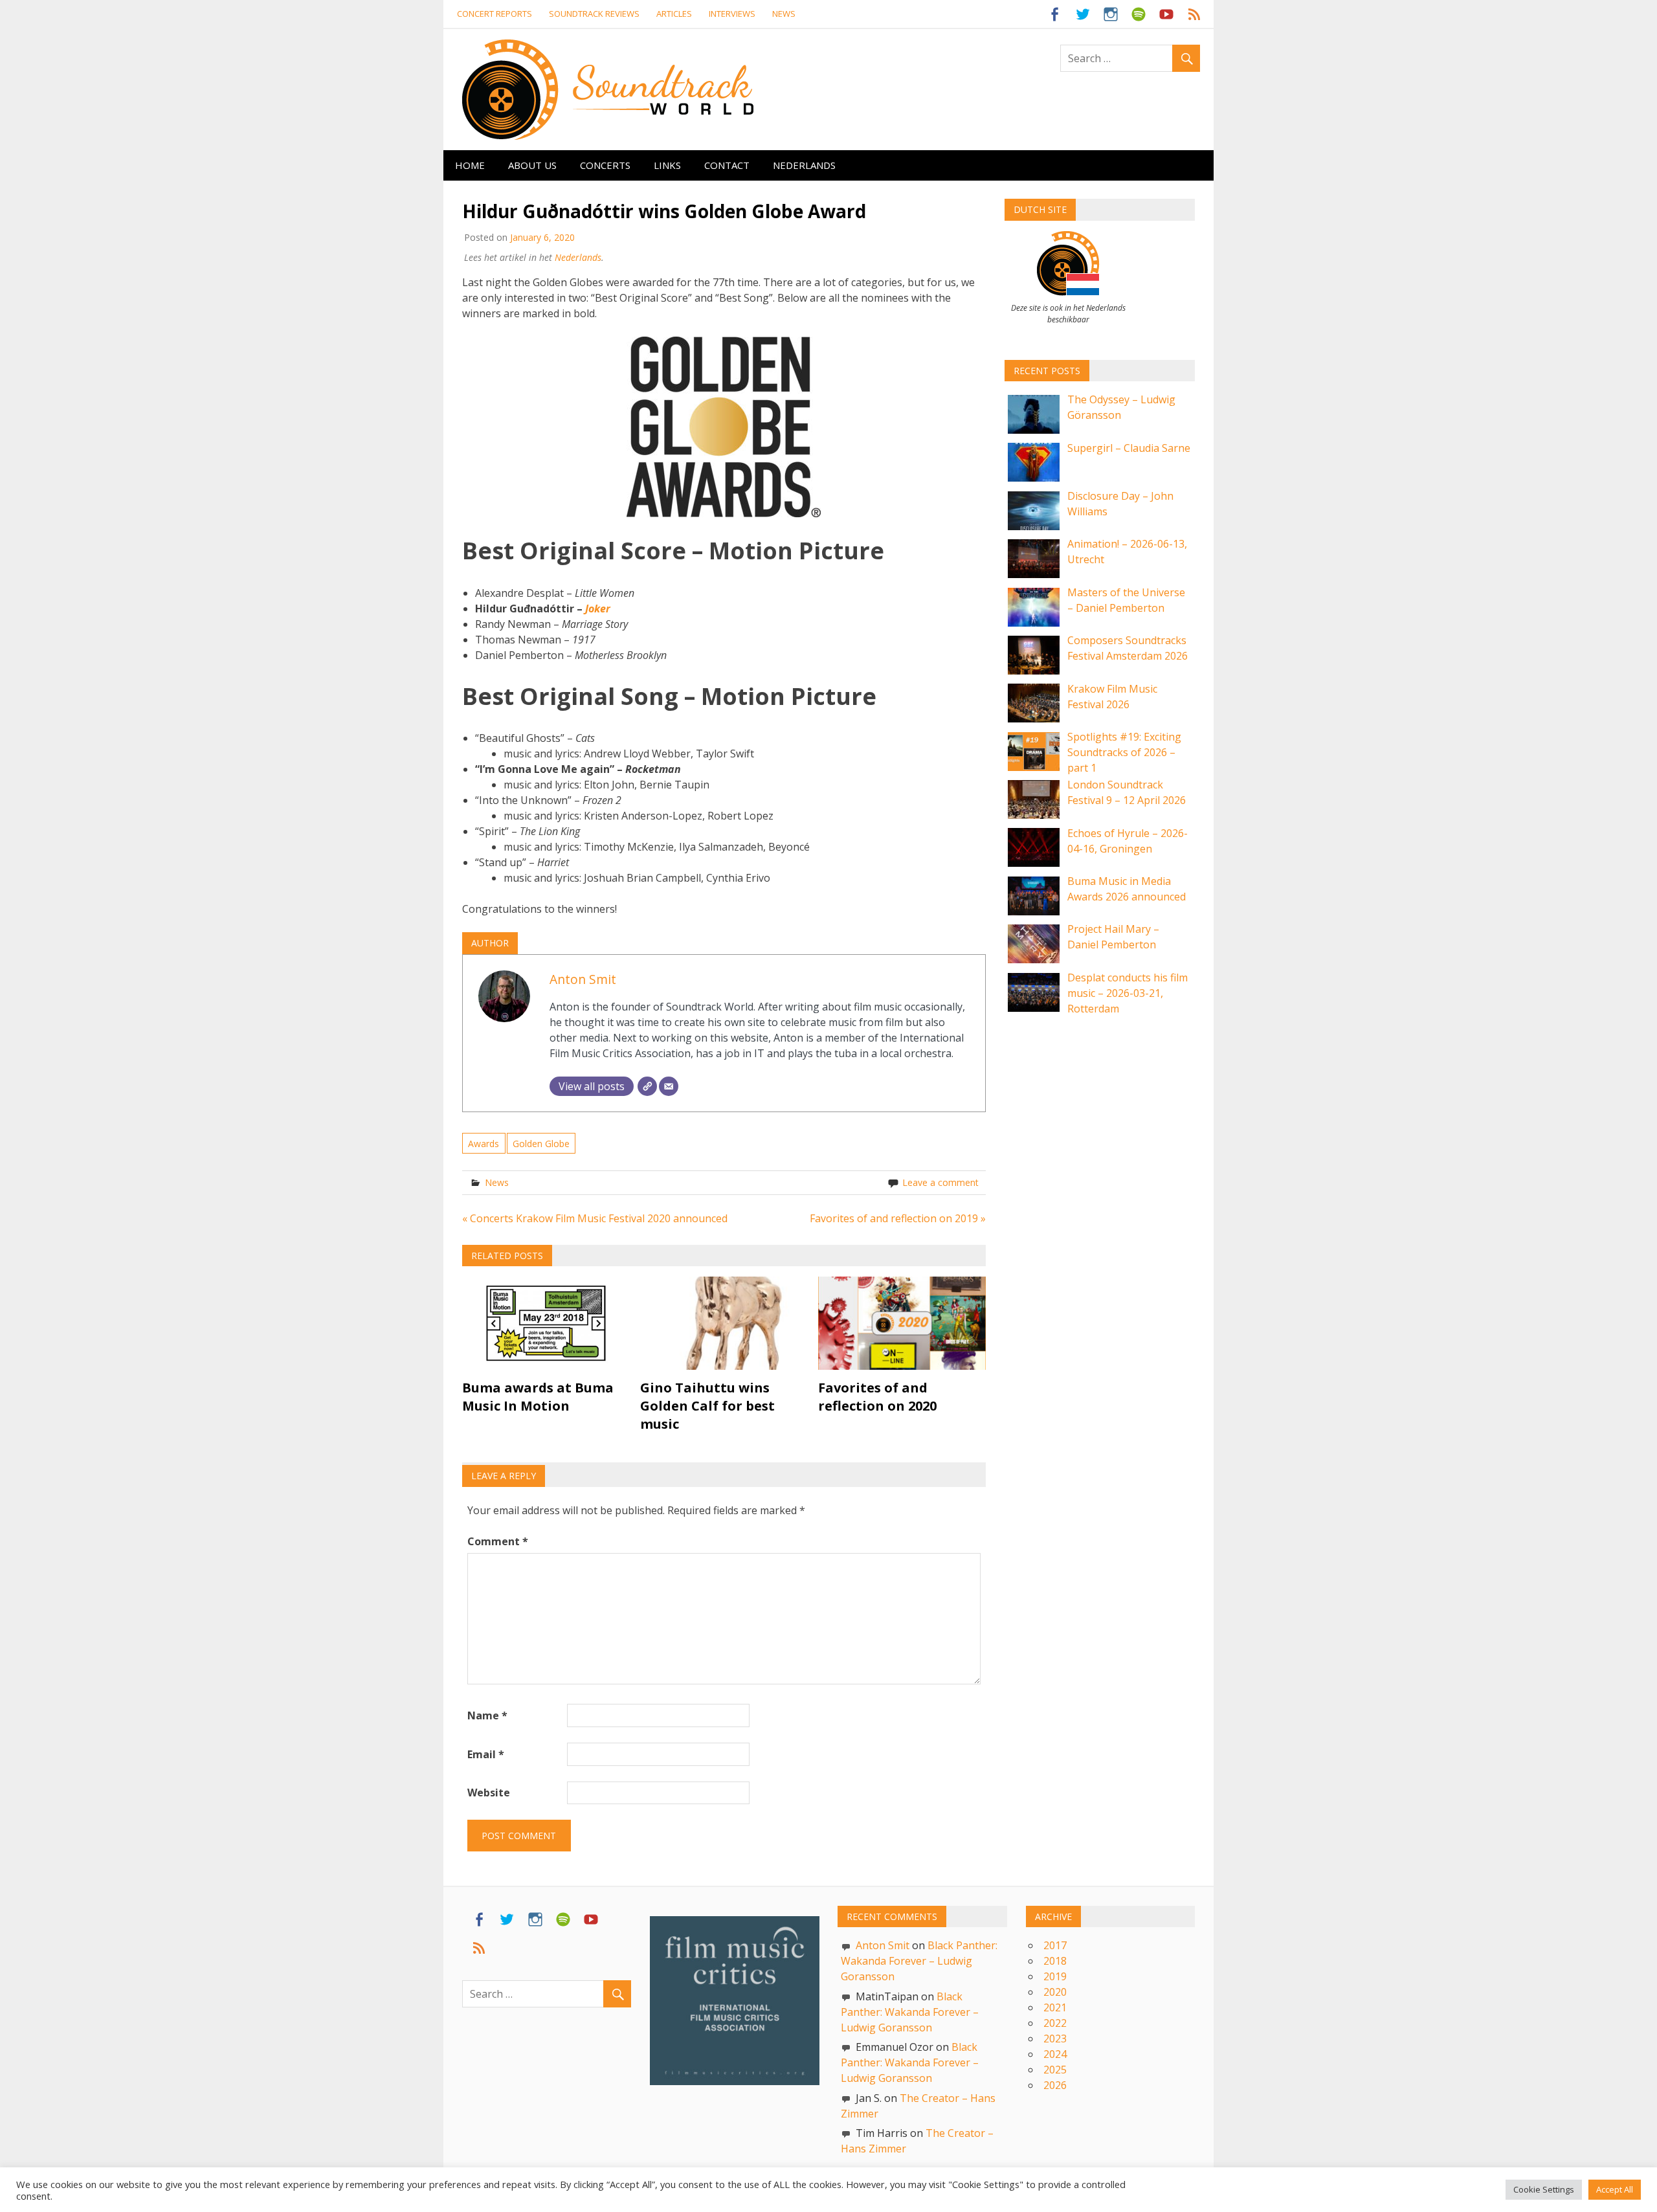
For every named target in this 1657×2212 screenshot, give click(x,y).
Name (487, 1715)
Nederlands (804, 165)
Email (486, 1754)
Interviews (732, 14)
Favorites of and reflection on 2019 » (898, 1218)
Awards (484, 1144)
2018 (1055, 1961)
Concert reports (495, 14)
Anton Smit (583, 979)
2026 (1055, 2085)
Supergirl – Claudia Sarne (1129, 448)
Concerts (605, 165)
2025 (1055, 2070)
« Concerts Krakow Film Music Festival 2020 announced (595, 1218)
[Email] (669, 1086)
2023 (1055, 2039)
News (784, 14)
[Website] (647, 1086)
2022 (1055, 2023)
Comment (498, 1541)
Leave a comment (940, 1182)
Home (470, 165)
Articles (674, 14)
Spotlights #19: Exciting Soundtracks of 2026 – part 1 (1124, 752)
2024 (1055, 2054)
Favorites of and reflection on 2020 (877, 1397)
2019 (1055, 1976)
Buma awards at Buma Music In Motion (538, 1397)
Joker (598, 609)
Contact (727, 165)
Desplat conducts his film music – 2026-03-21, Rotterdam (1128, 993)
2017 (1055, 1945)
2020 (1055, 1992)
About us (532, 165)
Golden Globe (541, 1144)
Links (667, 165)
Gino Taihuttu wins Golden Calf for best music (707, 1406)
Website (489, 1793)
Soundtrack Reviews (594, 14)
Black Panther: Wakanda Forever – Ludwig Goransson (919, 1961)
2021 (1055, 2007)
